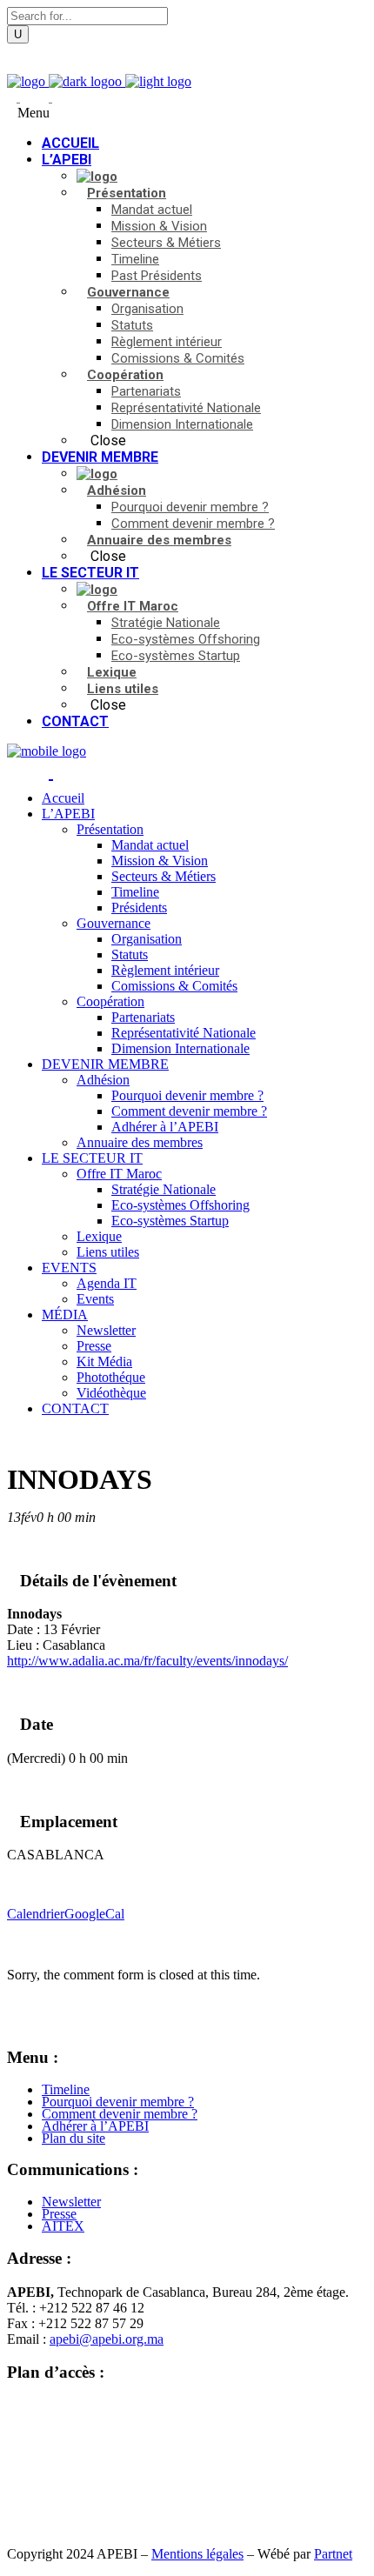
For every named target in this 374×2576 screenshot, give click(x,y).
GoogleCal (94, 1914)
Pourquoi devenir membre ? (118, 2102)
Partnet (333, 2554)
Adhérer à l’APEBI (95, 2126)
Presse (59, 2214)
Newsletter (71, 2202)
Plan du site (73, 2138)
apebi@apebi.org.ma (107, 2339)
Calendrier (36, 1914)
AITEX (63, 2226)
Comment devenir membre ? (120, 2114)
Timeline (66, 2089)
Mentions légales (197, 2554)
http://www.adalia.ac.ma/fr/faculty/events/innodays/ (147, 1661)
